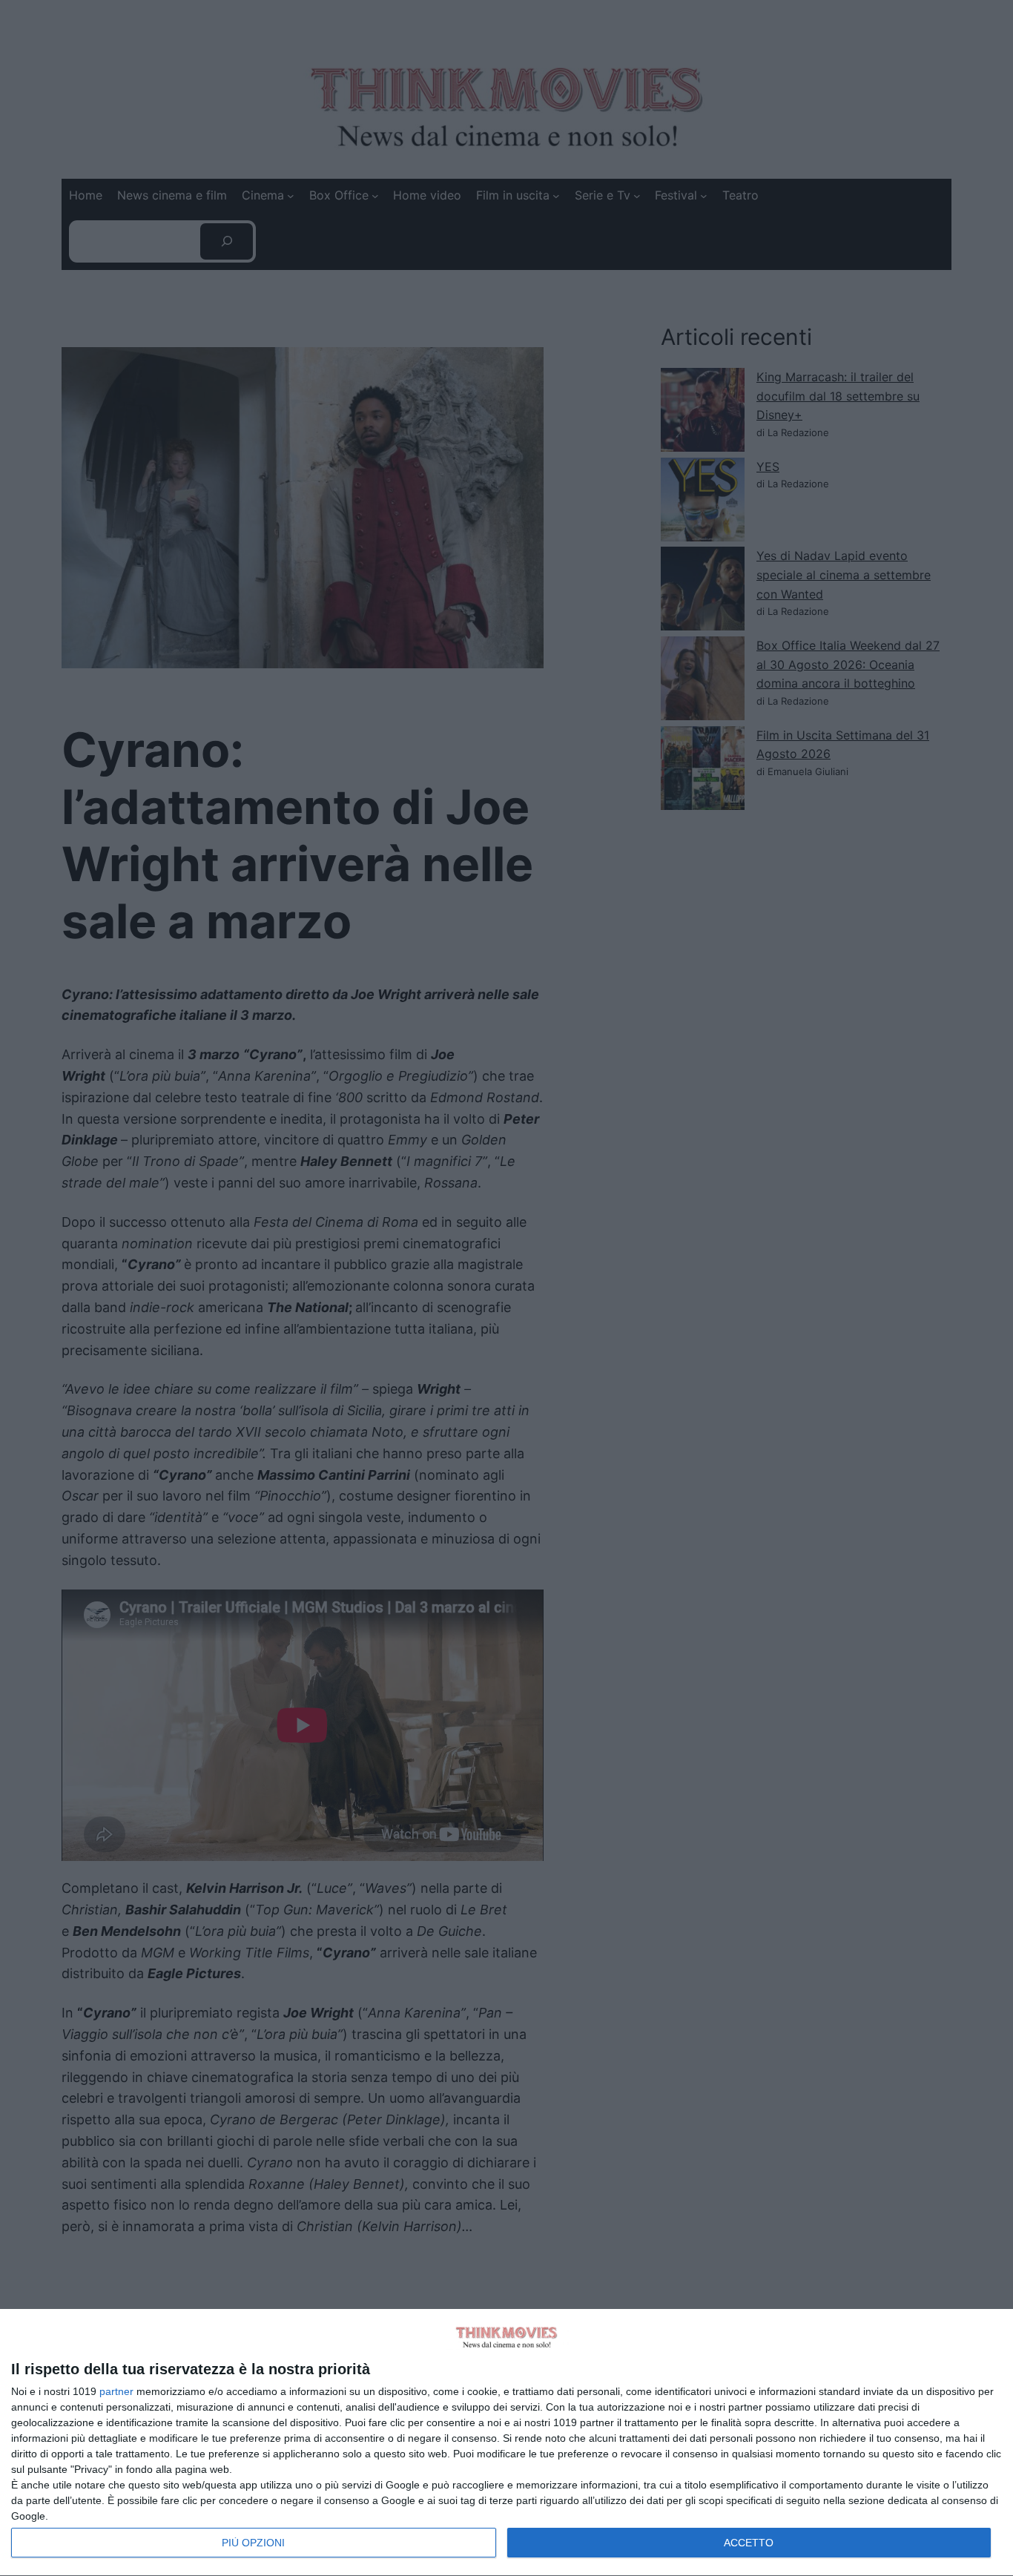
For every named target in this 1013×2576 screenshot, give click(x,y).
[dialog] (506, 2443)
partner (116, 2391)
